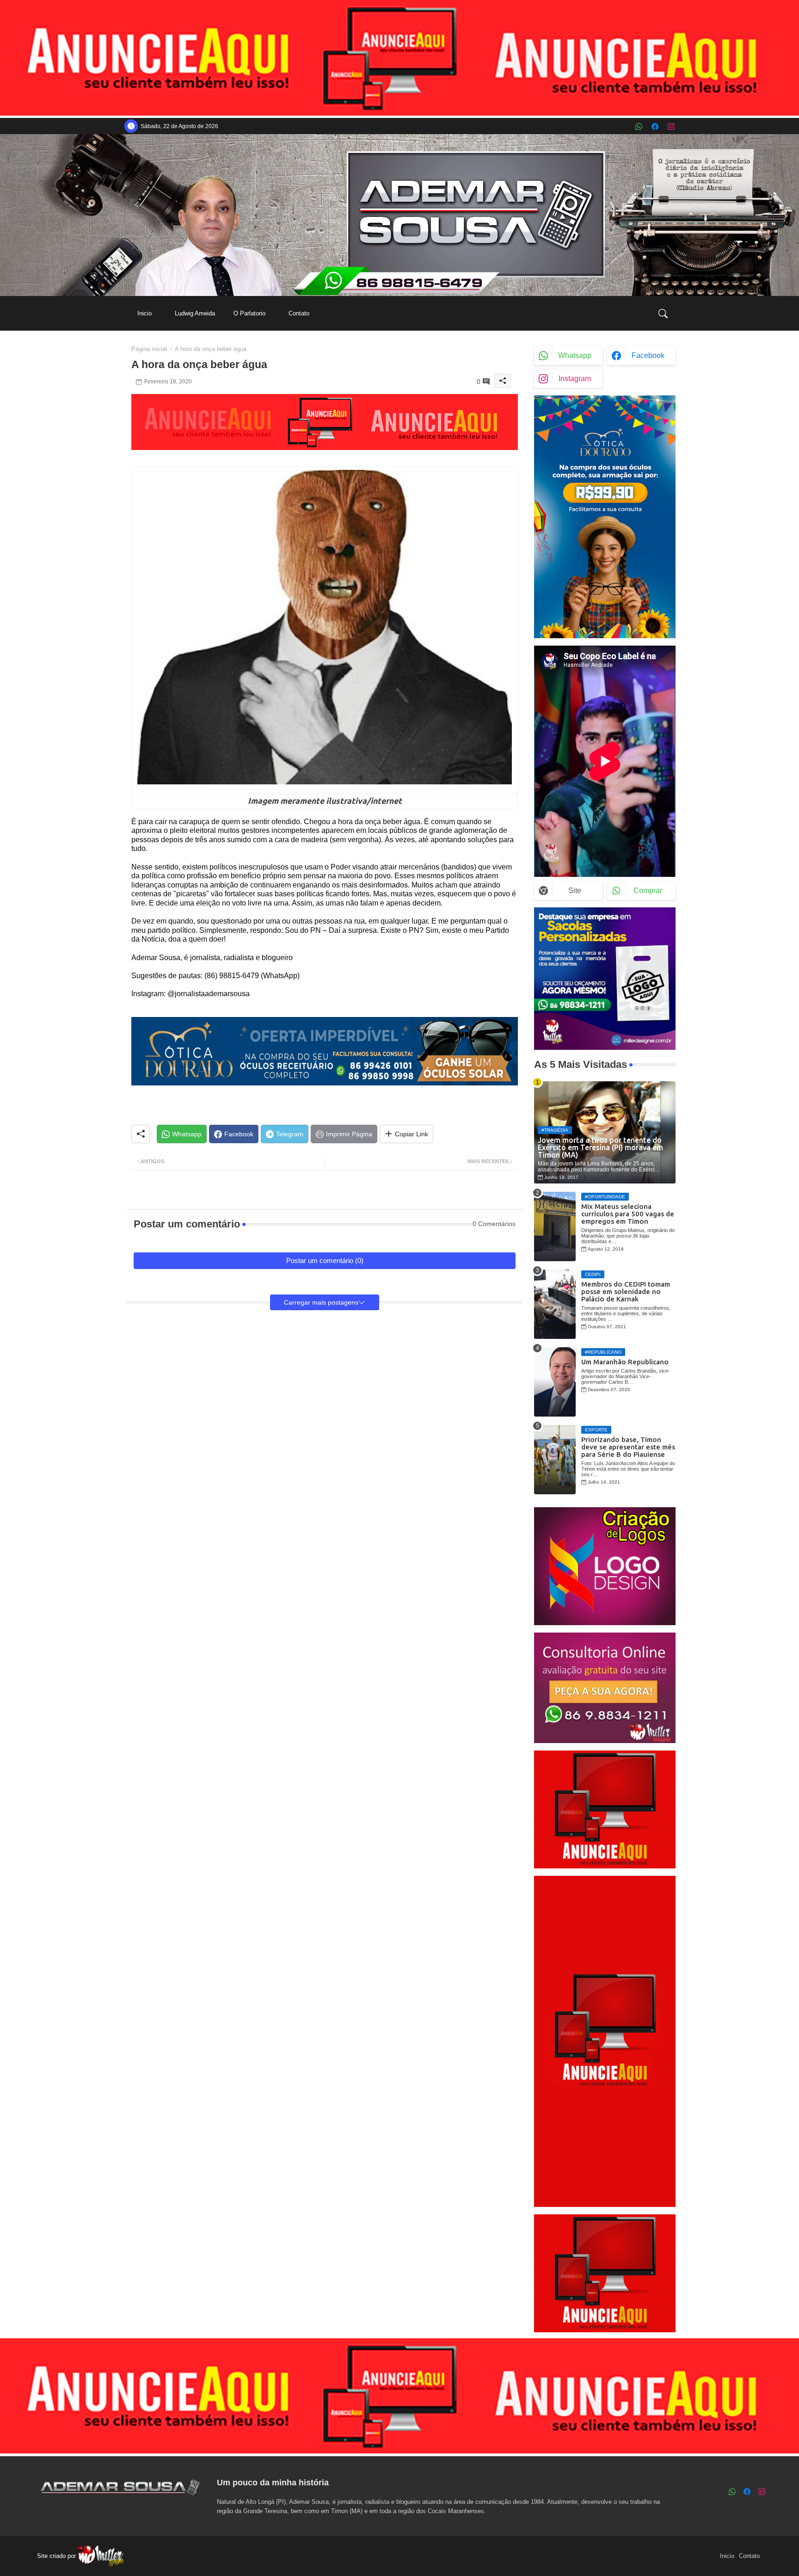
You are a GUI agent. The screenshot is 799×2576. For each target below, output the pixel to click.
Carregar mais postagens (321, 1302)
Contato (299, 313)
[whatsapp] (639, 126)
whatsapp (575, 355)
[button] (663, 314)
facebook (648, 355)
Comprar (648, 891)
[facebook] (655, 126)
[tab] (144, 313)
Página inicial (149, 349)
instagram (575, 379)
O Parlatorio (249, 313)
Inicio (144, 313)
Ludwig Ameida (195, 313)
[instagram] (671, 126)
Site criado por (57, 2556)
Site (575, 891)
